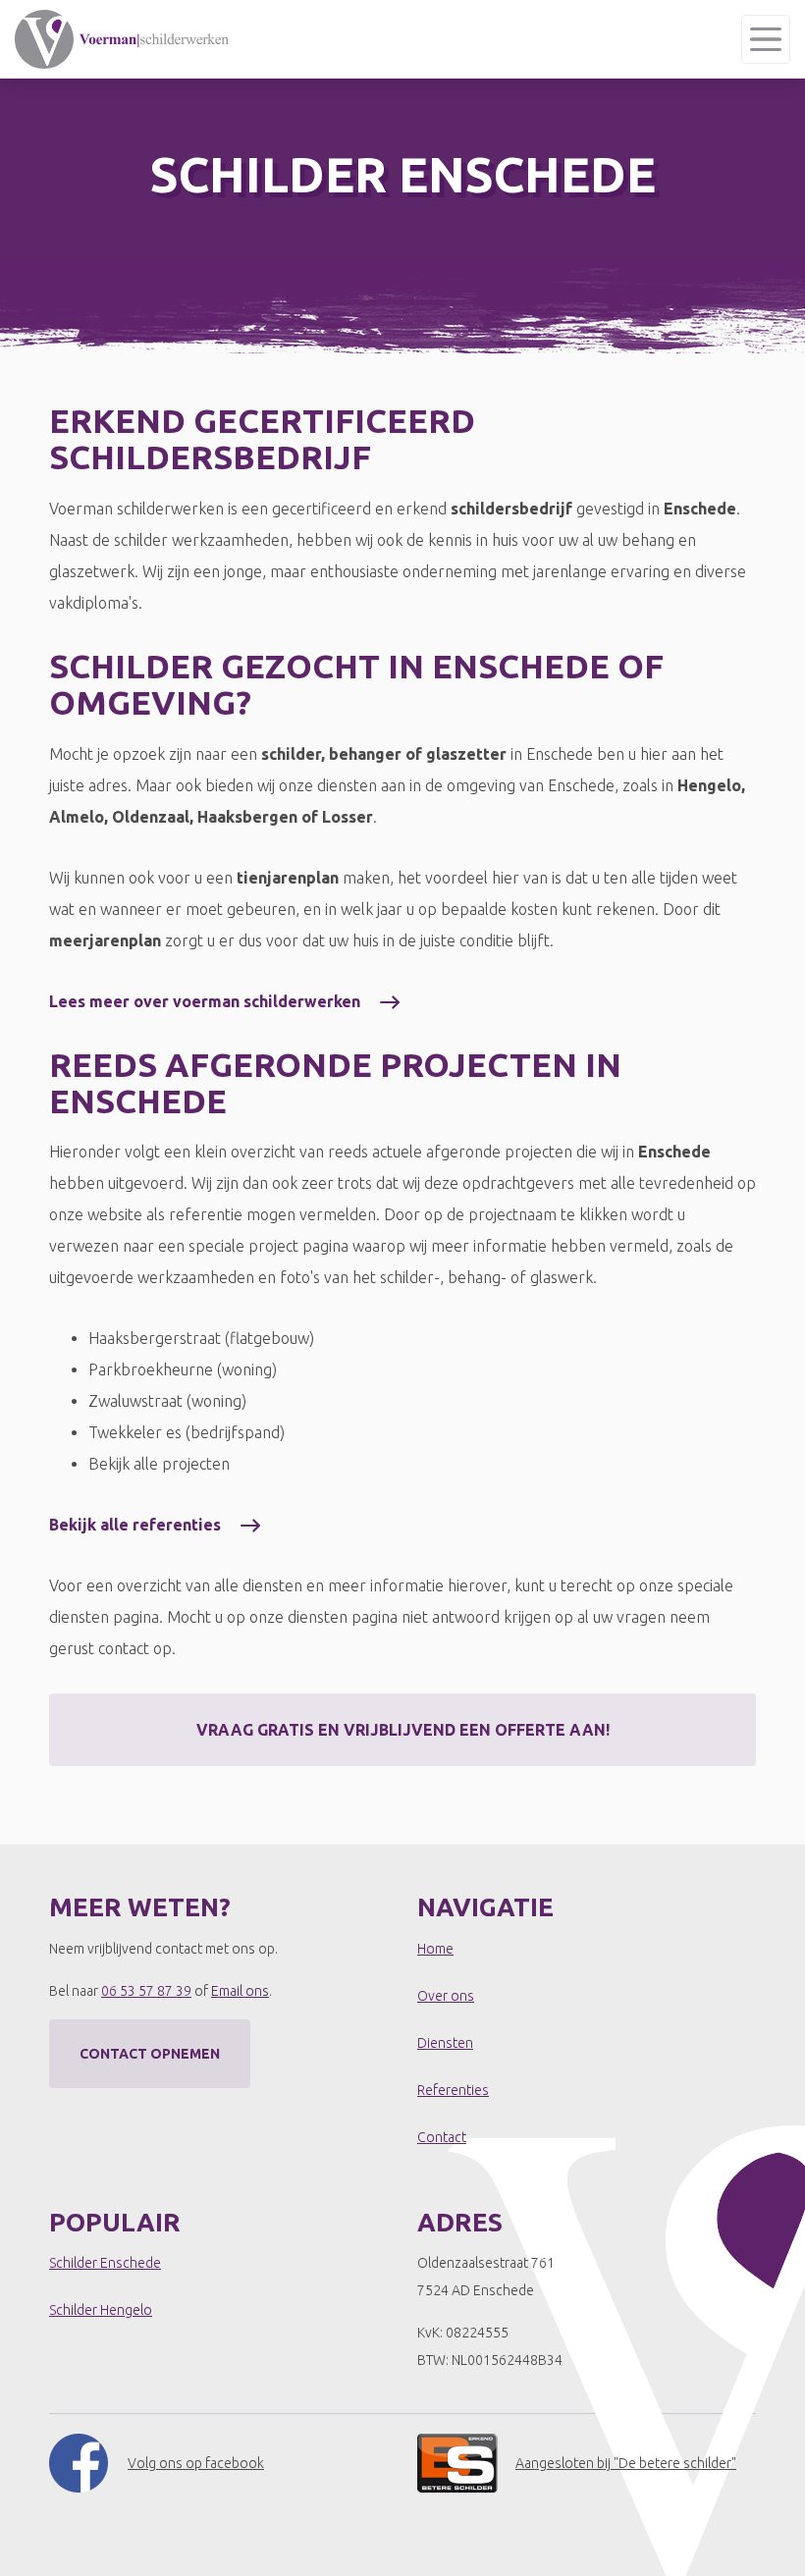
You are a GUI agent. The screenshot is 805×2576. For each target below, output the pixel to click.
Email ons (240, 1991)
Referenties (453, 2090)
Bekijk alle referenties (135, 1525)
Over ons (446, 1996)
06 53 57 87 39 (146, 1991)
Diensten (445, 2043)
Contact (442, 2137)
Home (435, 1949)
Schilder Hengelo (101, 2310)
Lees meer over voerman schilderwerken (205, 1001)
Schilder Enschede (105, 2263)
